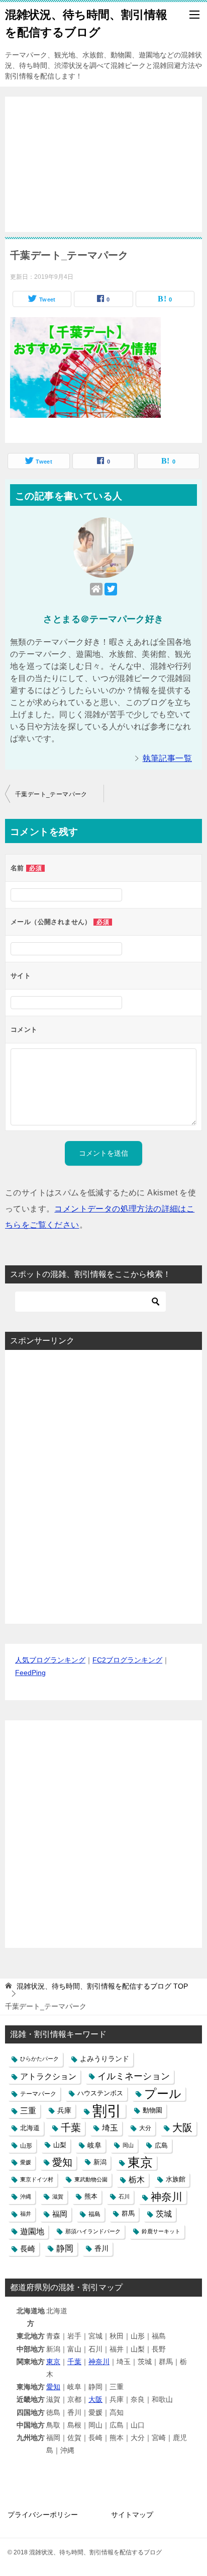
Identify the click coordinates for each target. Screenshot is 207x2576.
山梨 (60, 2145)
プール (163, 2094)
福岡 (60, 2214)
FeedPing (30, 1673)
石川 (124, 2196)
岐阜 (94, 2145)
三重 (28, 2110)
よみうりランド (105, 2059)
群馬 (128, 2214)
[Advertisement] (103, 159)
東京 (140, 2163)
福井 (26, 2214)
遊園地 (32, 2231)
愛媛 (26, 2162)
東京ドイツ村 (37, 2179)
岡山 (128, 2145)
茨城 (164, 2214)
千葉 (71, 2128)
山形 (26, 2145)
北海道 (30, 2128)
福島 (94, 2214)
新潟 (100, 2162)
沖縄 (26, 2196)
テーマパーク (38, 2094)
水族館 (176, 2179)
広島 (161, 2145)
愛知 (62, 2162)
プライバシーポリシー (43, 2515)
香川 (101, 2248)
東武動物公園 (91, 2179)
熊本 (91, 2196)
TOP (102, 1986)
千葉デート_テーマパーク (51, 794)
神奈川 (167, 2197)
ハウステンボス (100, 2093)
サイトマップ (132, 2515)
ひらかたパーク (39, 2059)
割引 (107, 2111)
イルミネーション (134, 2076)
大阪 (182, 2128)
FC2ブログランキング (127, 1660)
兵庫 (64, 2110)
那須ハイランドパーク (93, 2231)
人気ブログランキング (50, 1660)
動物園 (152, 2110)
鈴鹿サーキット (161, 2231)
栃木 (137, 2180)
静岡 (65, 2249)
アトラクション (48, 2076)
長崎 (28, 2249)
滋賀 (58, 2196)
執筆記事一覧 (167, 758)
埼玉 (110, 2128)
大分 (145, 2128)
